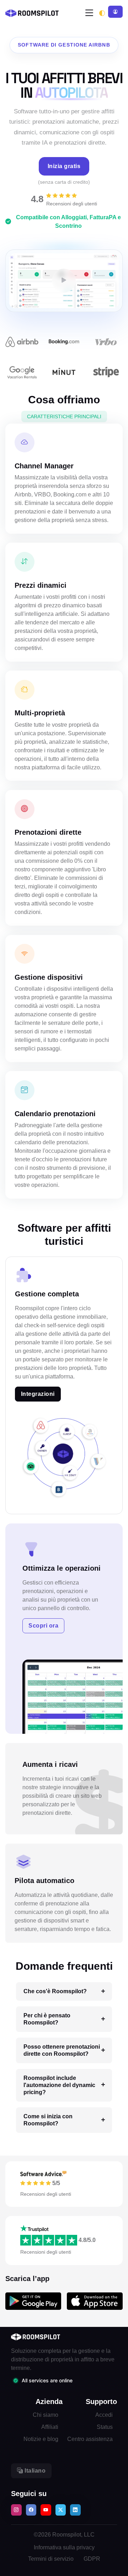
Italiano (34, 2471)
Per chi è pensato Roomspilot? (47, 2019)
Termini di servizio (51, 2559)
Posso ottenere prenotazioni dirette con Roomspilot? (62, 2050)
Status (105, 2427)
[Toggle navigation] (89, 13)
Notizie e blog (41, 2439)
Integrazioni (38, 1394)
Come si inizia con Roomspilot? (48, 2120)
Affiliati (50, 2427)
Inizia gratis (64, 166)
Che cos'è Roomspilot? (55, 1991)
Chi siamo (46, 2415)
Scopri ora (43, 1626)
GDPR (92, 2559)
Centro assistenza (90, 2439)
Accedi (104, 2415)
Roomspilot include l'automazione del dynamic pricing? (59, 2085)
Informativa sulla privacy (64, 2547)
